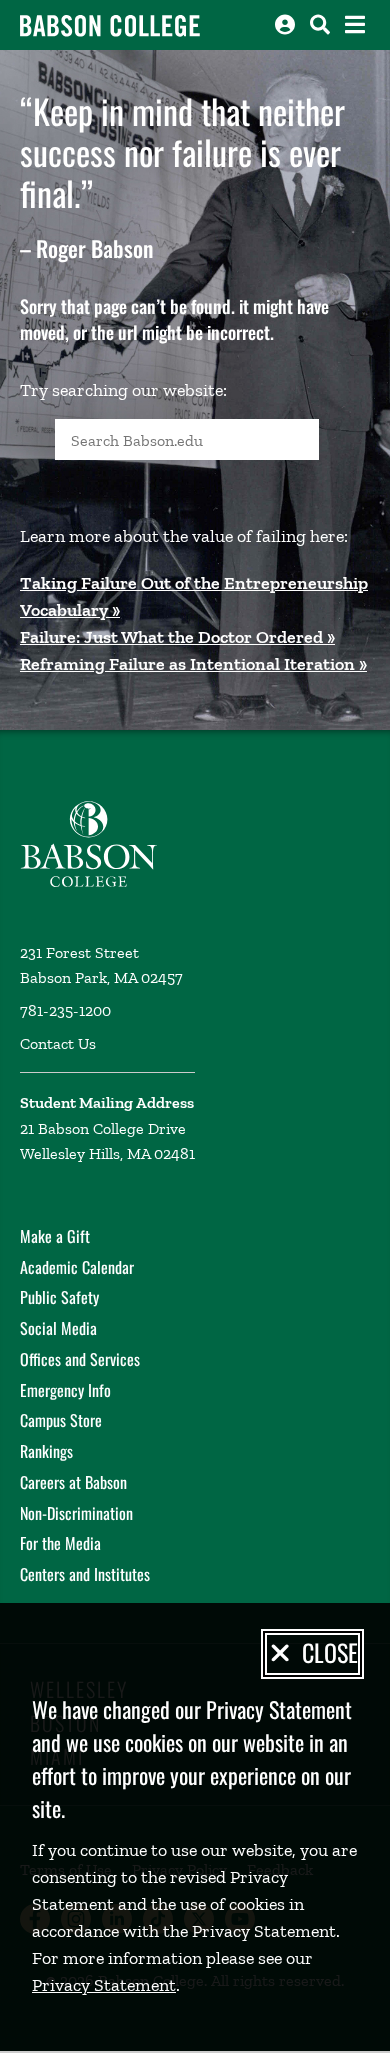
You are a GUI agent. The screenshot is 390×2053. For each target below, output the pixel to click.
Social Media (58, 1328)
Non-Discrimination (76, 1513)
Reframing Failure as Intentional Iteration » (193, 664)
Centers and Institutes (85, 1574)
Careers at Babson (73, 1482)
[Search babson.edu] (320, 24)
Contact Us (58, 1043)
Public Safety (59, 1297)
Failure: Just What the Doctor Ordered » (177, 637)
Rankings (46, 1451)
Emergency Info (65, 1390)
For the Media (60, 1543)
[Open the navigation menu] (355, 24)
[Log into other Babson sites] (285, 24)
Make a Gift (55, 1236)
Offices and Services (80, 1359)
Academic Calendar (77, 1267)
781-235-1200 (65, 1010)
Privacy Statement (104, 1985)
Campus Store (61, 1420)
